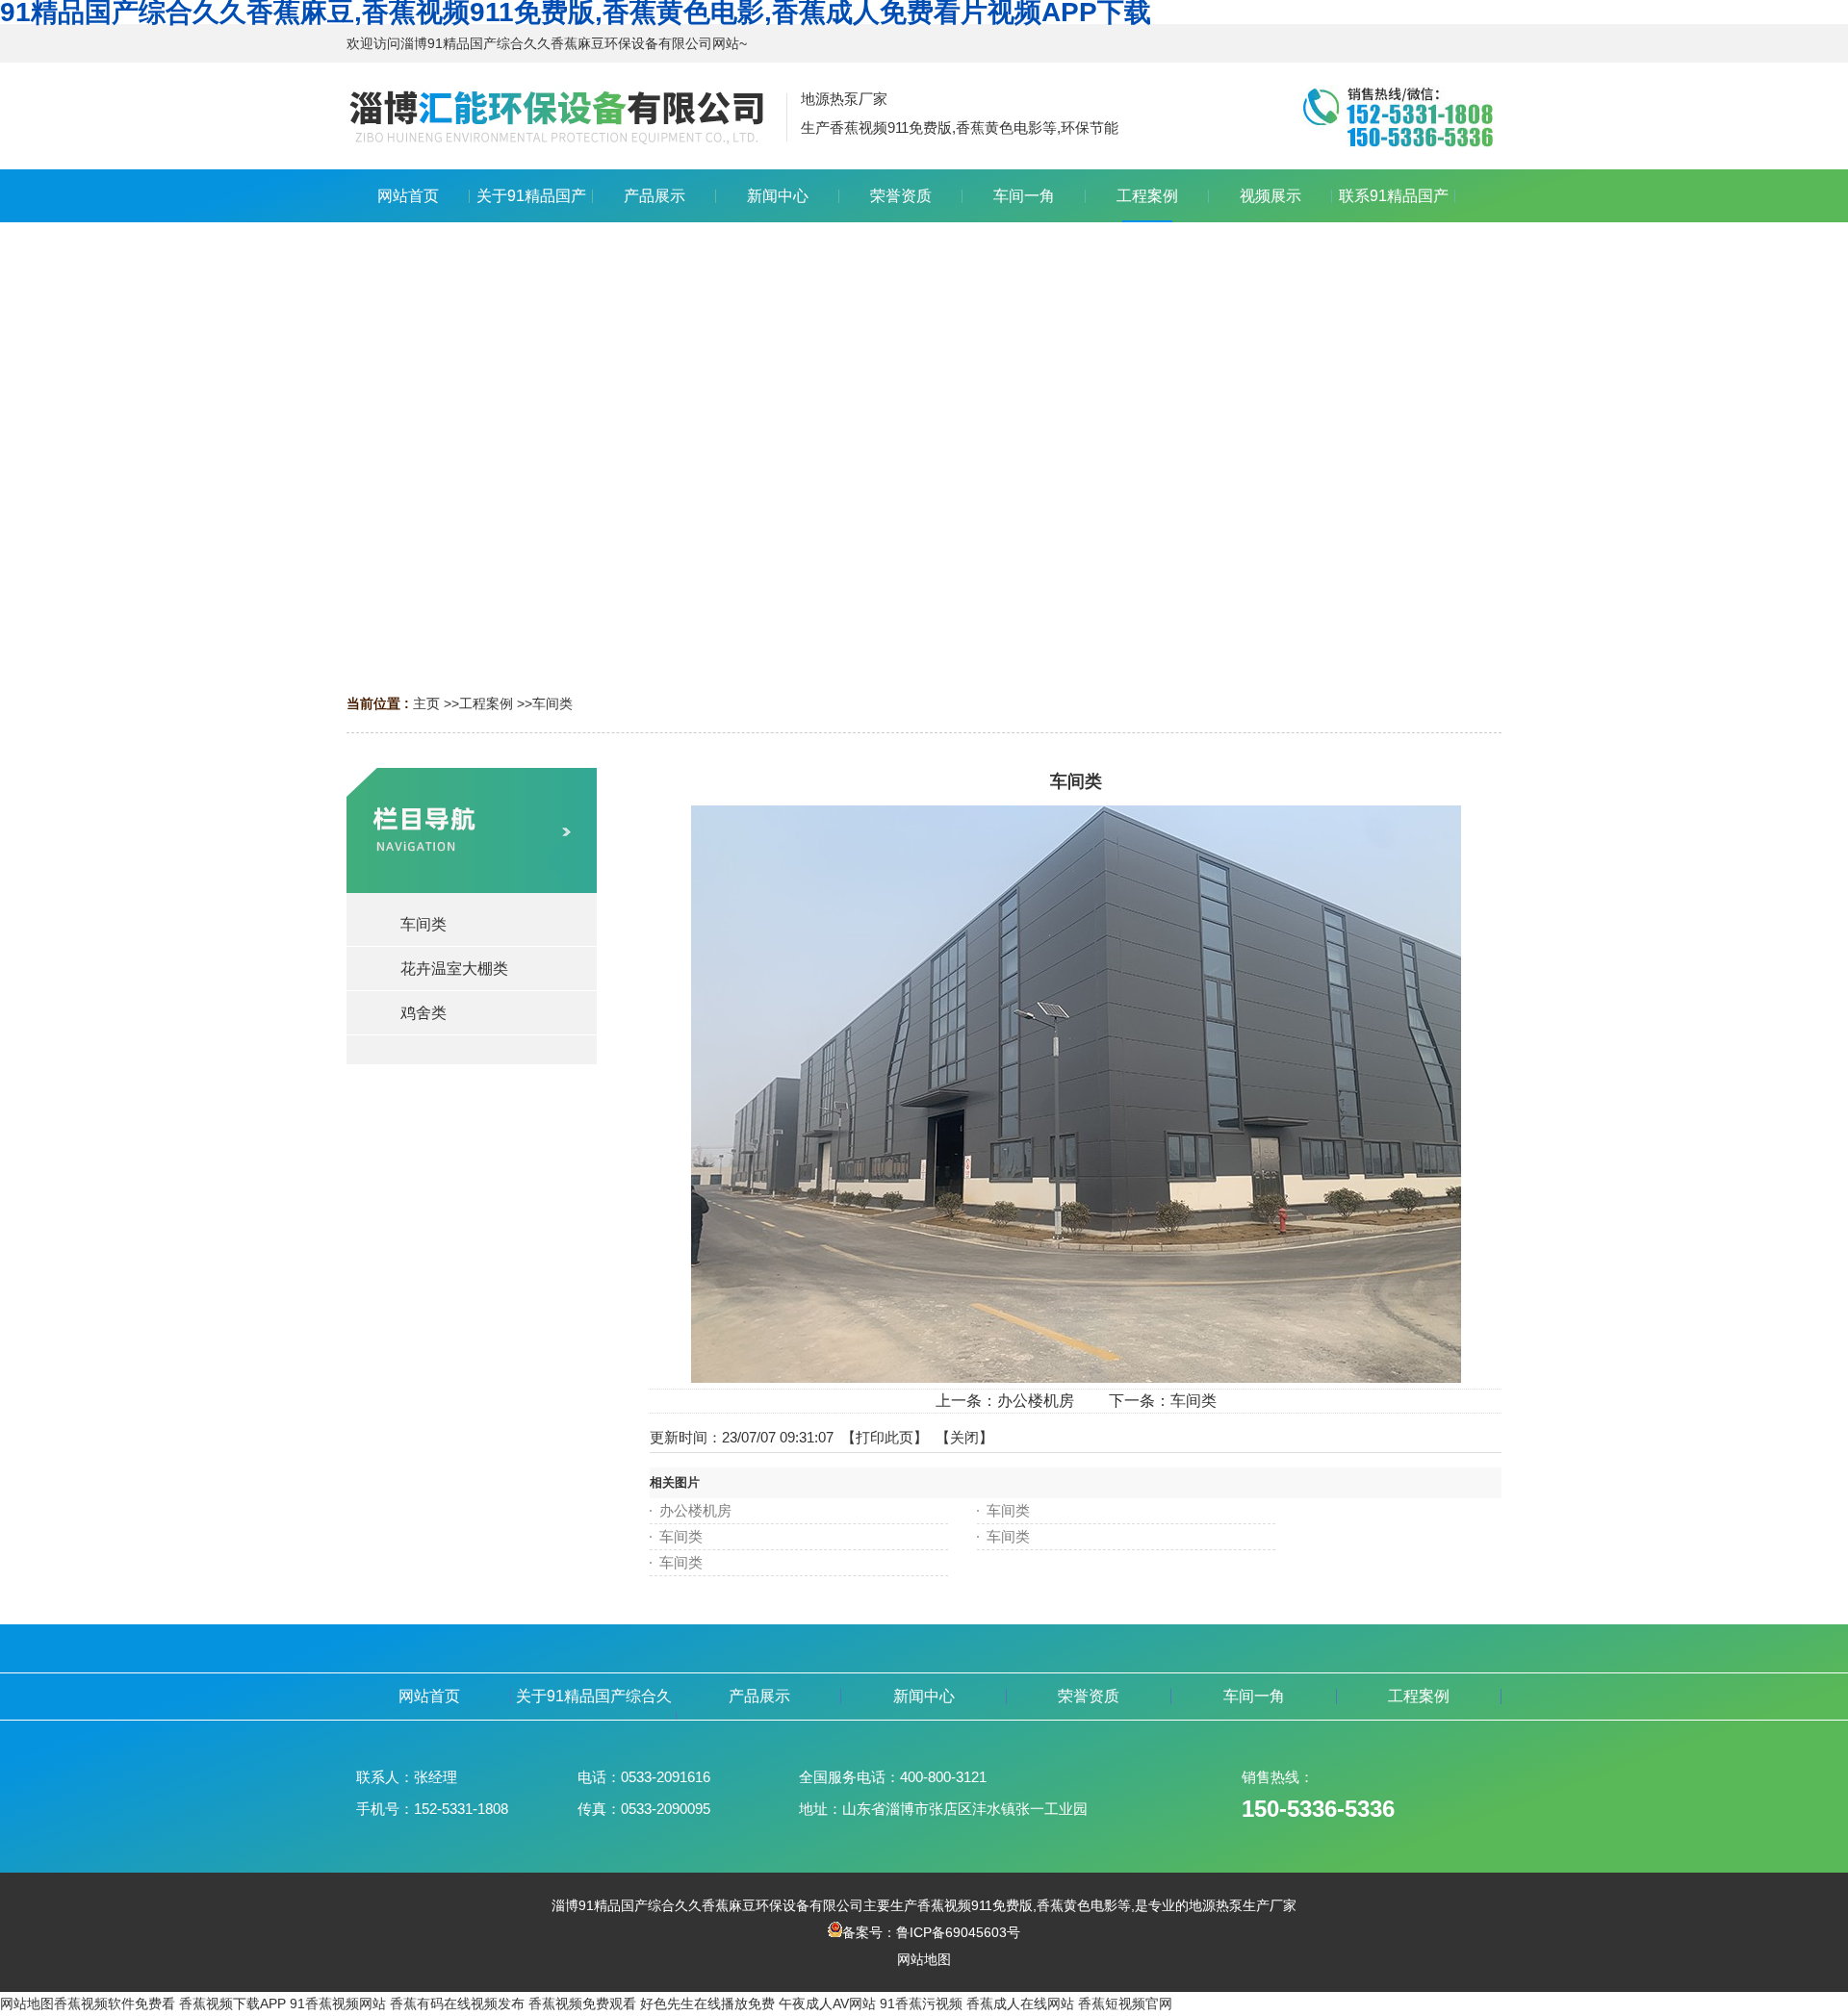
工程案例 (486, 703)
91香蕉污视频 (921, 2003)
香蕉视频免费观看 (582, 2003)
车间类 (552, 703)
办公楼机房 (1036, 1401)
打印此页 (885, 1437)
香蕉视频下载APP (232, 2003)
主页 (426, 703)
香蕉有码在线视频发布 (457, 2003)
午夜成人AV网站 (827, 2003)
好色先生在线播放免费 (707, 2003)
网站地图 (924, 1959)
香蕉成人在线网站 (1020, 2003)
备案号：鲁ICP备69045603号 (931, 1932)
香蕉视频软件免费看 (115, 2003)
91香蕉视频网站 (338, 2003)
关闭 (964, 1437)
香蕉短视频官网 (1125, 2003)
